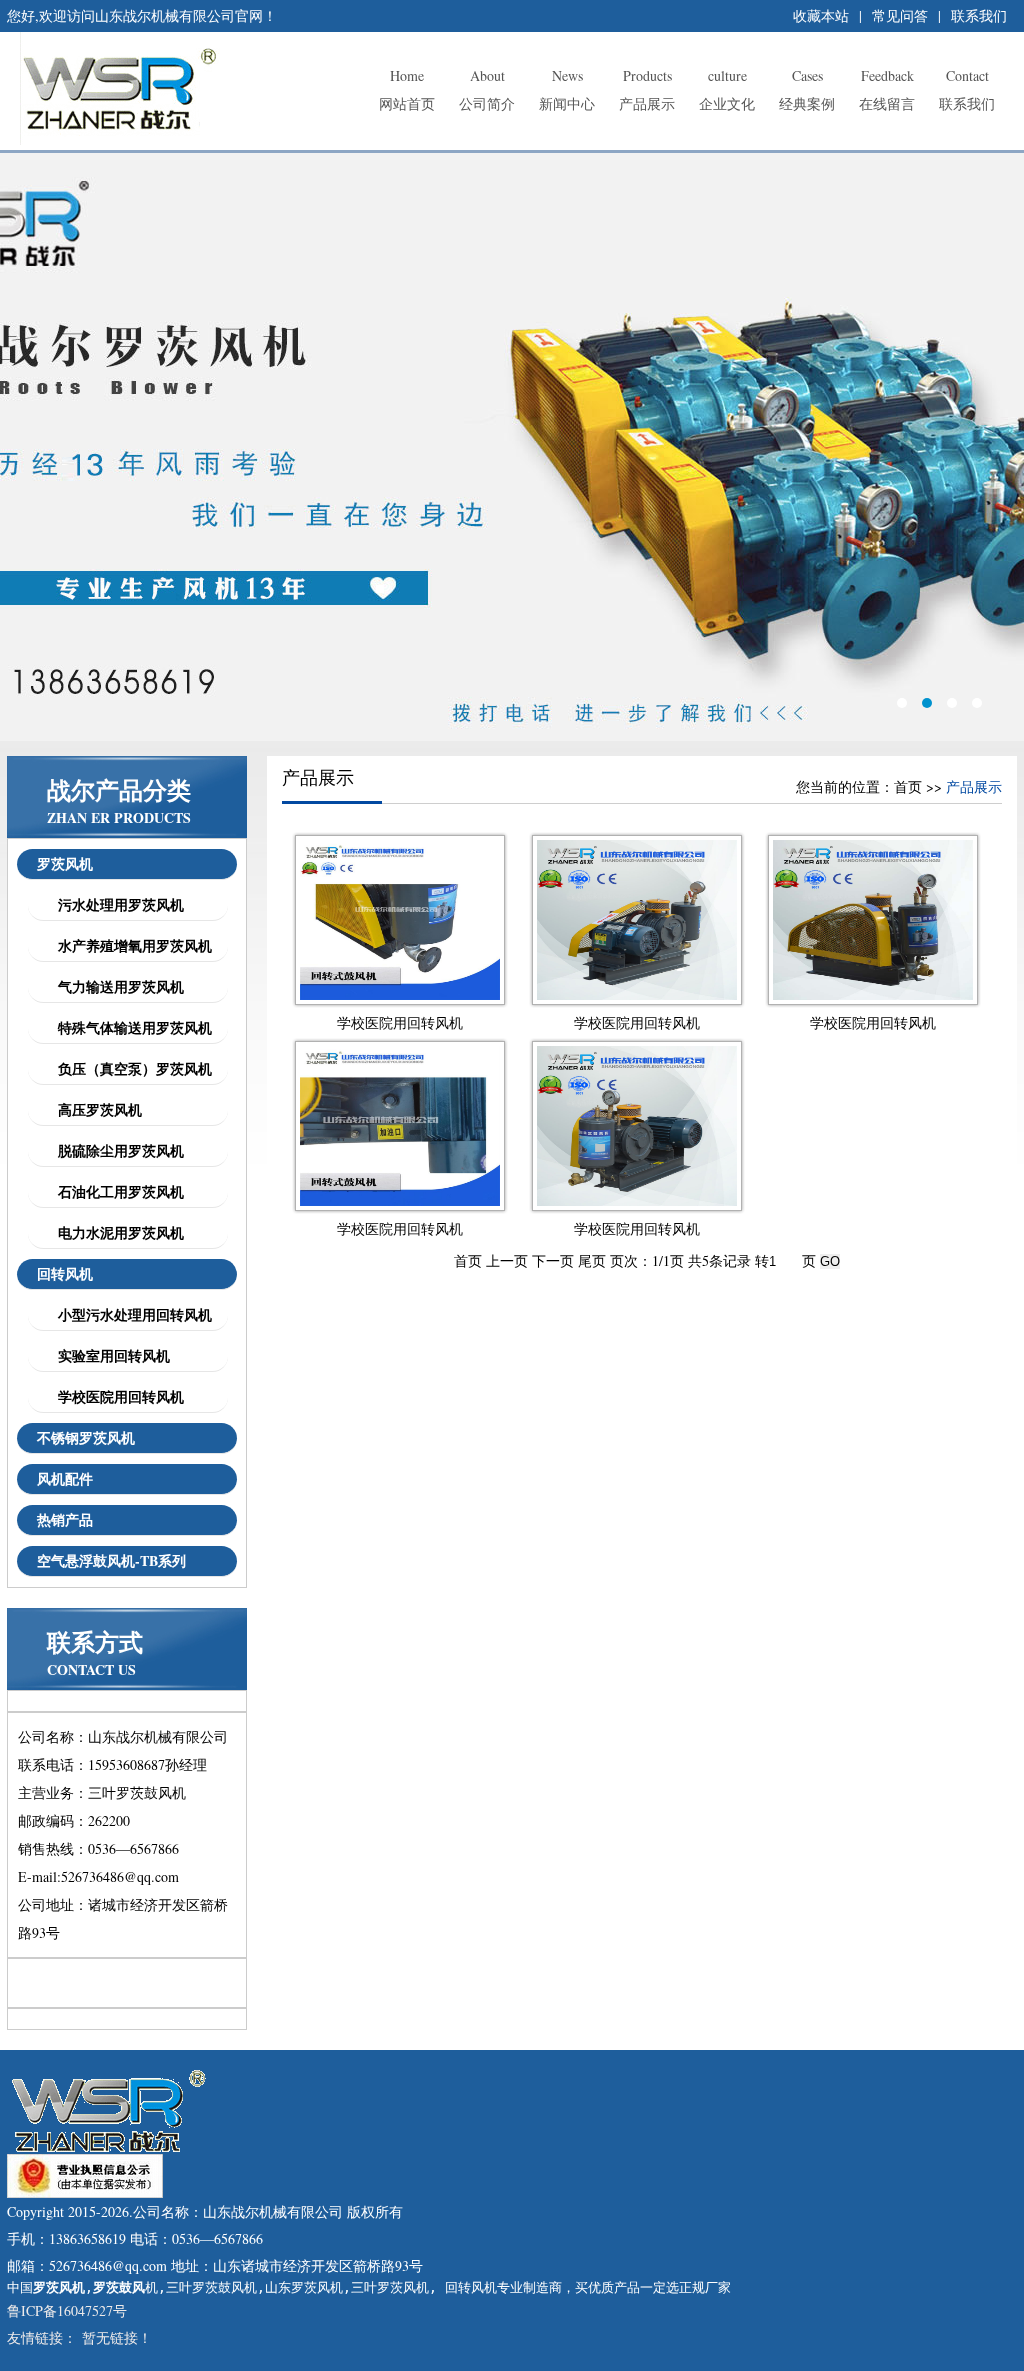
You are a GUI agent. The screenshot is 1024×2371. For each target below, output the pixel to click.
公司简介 (487, 89)
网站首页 (407, 89)
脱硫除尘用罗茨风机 (116, 1150)
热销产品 (65, 1519)
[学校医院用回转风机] (400, 994)
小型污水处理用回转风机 (130, 1314)
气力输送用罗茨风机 (116, 986)
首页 (908, 786)
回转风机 (65, 1273)
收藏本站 (821, 15)
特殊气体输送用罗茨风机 (130, 1027)
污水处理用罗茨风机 (116, 904)
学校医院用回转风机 (116, 1396)
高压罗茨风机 (95, 1109)
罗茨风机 (65, 863)
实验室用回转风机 (109, 1355)
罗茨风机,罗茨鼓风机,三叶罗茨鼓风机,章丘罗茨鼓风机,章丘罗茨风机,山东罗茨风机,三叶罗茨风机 (512, 447)
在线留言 (887, 89)
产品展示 (647, 89)
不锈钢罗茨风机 (86, 1437)
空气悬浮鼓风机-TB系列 (111, 1560)
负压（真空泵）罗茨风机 (130, 1068)
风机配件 (65, 1478)
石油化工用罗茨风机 (116, 1191)
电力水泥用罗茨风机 (116, 1232)
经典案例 (807, 89)
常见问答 (900, 15)
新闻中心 (567, 89)
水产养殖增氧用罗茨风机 (130, 945)
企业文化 (727, 89)
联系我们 (979, 15)
